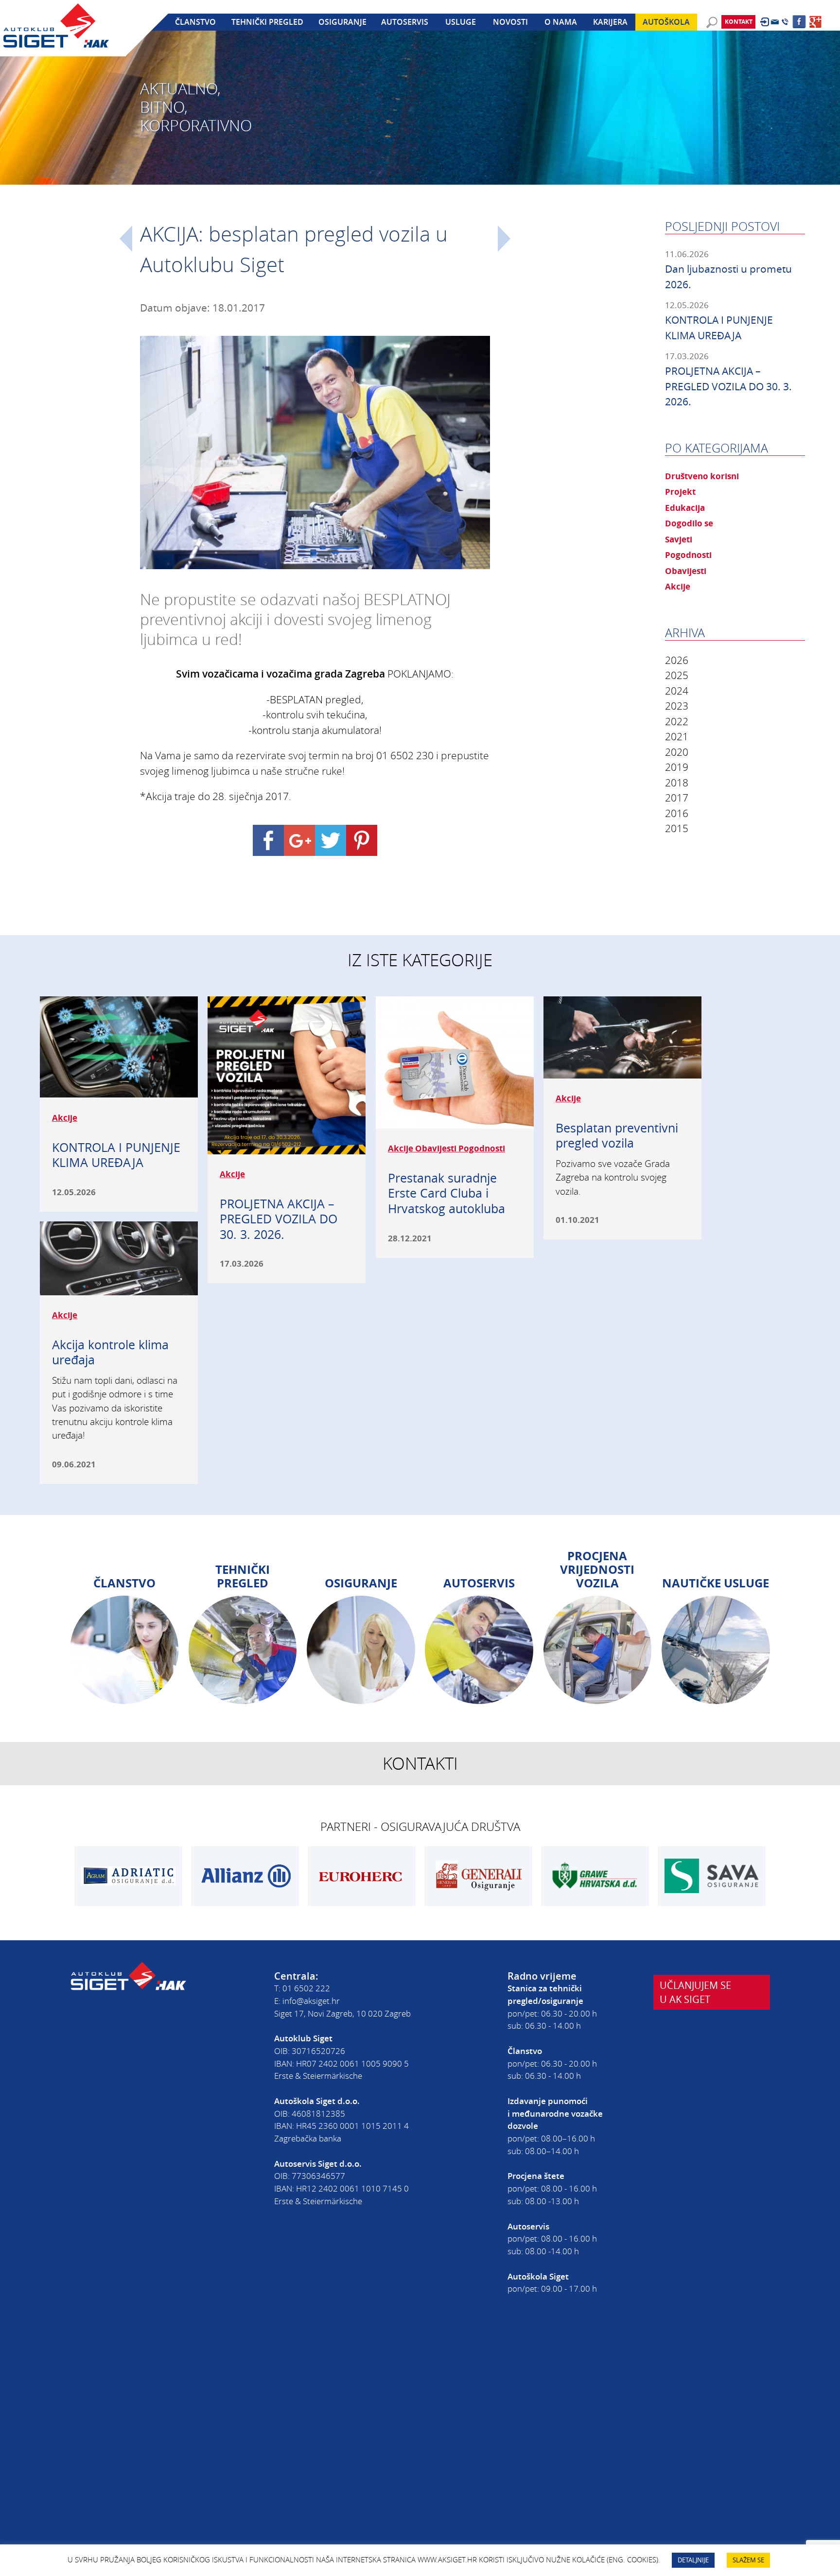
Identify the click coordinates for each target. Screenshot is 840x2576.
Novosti (510, 22)
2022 (677, 721)
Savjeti (679, 539)
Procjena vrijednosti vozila (597, 1569)
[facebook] (799, 22)
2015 (677, 828)
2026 (677, 660)
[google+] (816, 22)
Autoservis (405, 22)
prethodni (126, 239)
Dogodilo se (689, 523)
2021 (677, 736)
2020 (677, 752)
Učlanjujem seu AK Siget (695, 1992)
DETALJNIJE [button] (693, 2560)
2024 (677, 691)
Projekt (680, 491)
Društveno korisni (702, 476)
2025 (677, 675)
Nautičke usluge (716, 1583)
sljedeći (504, 239)
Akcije (678, 586)
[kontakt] (775, 22)
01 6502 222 (306, 1988)
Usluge (461, 22)
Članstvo (195, 22)
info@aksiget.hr (311, 2001)
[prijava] (764, 22)
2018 (677, 783)
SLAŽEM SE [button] (748, 2560)
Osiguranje (342, 22)
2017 (677, 798)
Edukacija (685, 507)
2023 (677, 706)
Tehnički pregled (267, 22)
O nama (561, 22)
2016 (677, 813)
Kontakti (420, 1763)
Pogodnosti (688, 555)
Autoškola (666, 22)
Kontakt (739, 22)
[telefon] (785, 22)
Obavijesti (686, 571)
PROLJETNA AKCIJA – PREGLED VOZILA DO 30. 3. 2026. (728, 386)
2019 (677, 767)
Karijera (610, 22)
